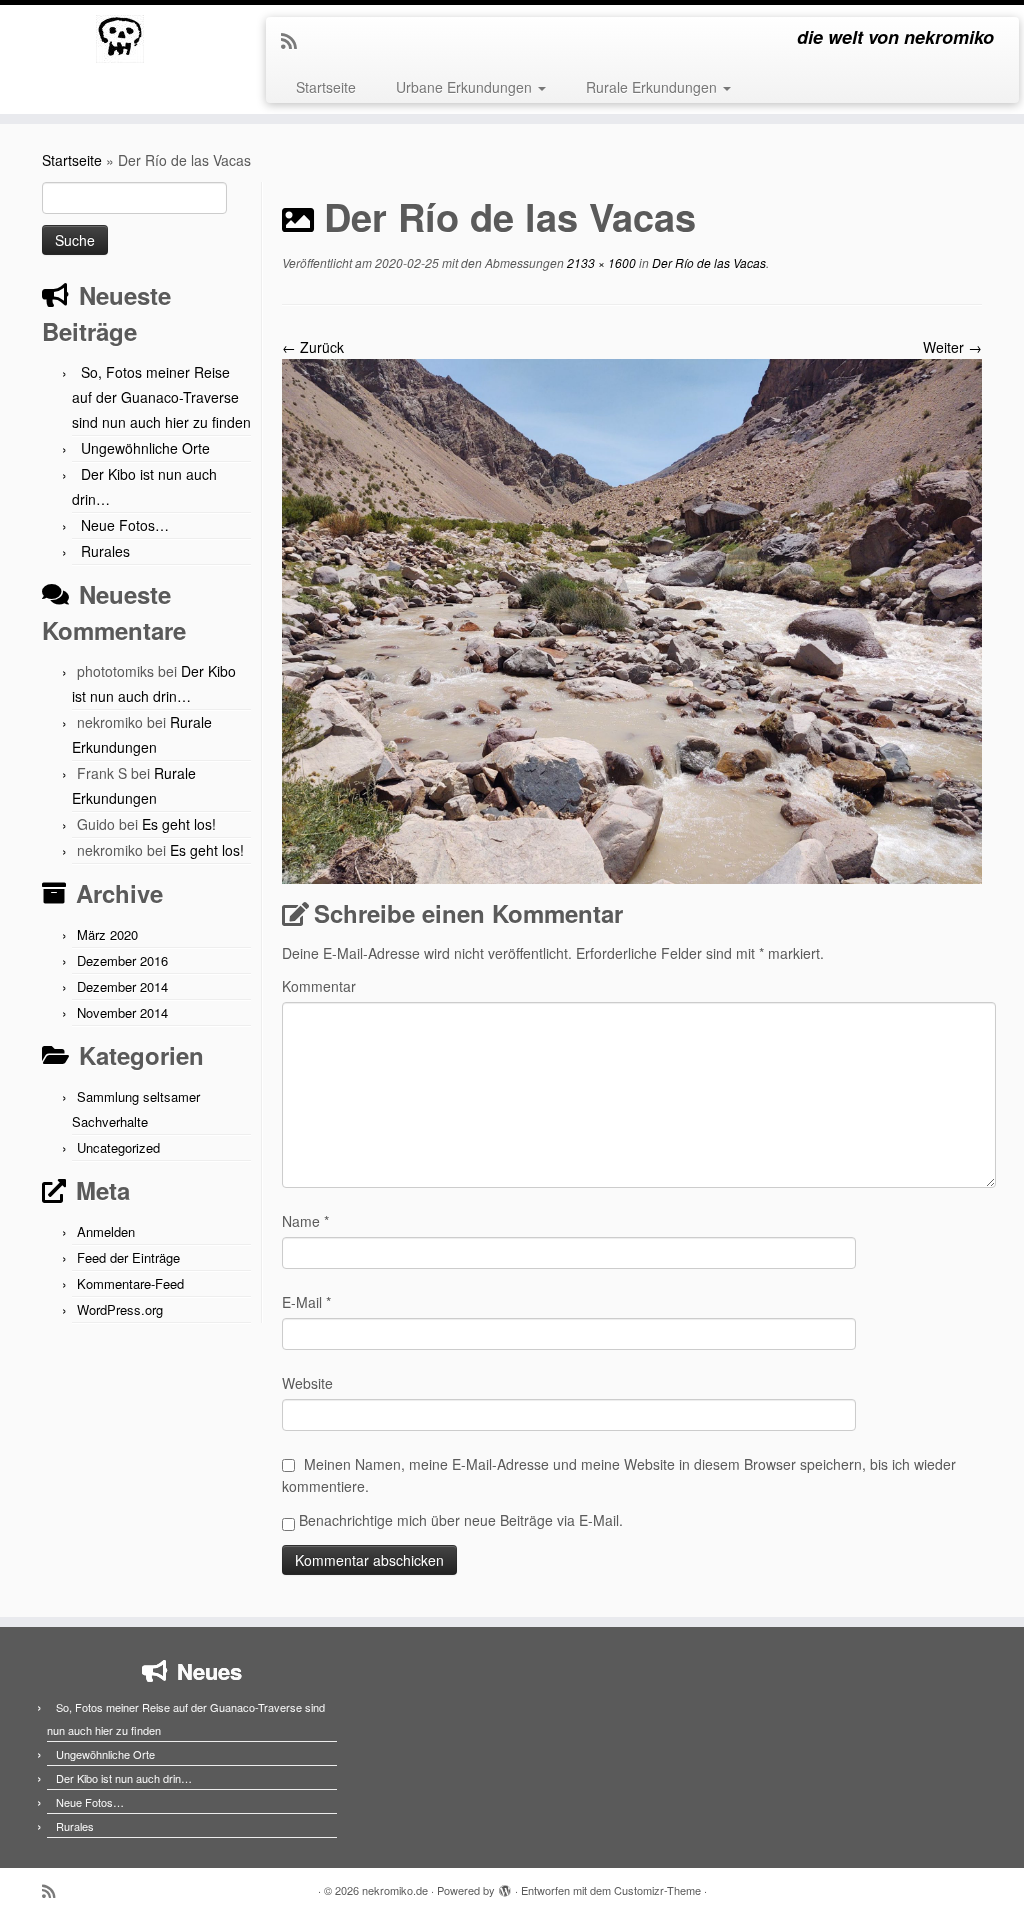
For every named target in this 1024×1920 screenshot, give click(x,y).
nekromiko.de (395, 1890)
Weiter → (952, 347)
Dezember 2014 (122, 986)
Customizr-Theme (657, 1890)
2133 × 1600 (600, 262)
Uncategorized (118, 1147)
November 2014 (122, 1012)
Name (305, 1221)
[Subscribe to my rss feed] (295, 40)
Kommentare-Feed (130, 1283)
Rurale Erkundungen (653, 87)
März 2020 (107, 934)
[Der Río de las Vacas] (632, 619)
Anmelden (106, 1231)
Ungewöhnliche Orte (145, 448)
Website (307, 1383)
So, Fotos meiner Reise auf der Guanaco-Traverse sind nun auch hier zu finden (161, 397)
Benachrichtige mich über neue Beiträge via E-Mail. (461, 1520)
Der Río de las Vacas (707, 262)
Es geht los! (179, 824)
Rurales (105, 551)
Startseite (326, 87)
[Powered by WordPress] (505, 1886)
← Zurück (313, 347)
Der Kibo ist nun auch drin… (124, 1778)
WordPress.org (120, 1309)
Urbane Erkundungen (466, 87)
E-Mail (306, 1302)
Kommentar (319, 986)
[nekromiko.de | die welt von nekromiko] (120, 39)
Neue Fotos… (125, 525)
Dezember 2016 (122, 960)
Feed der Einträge (128, 1257)
